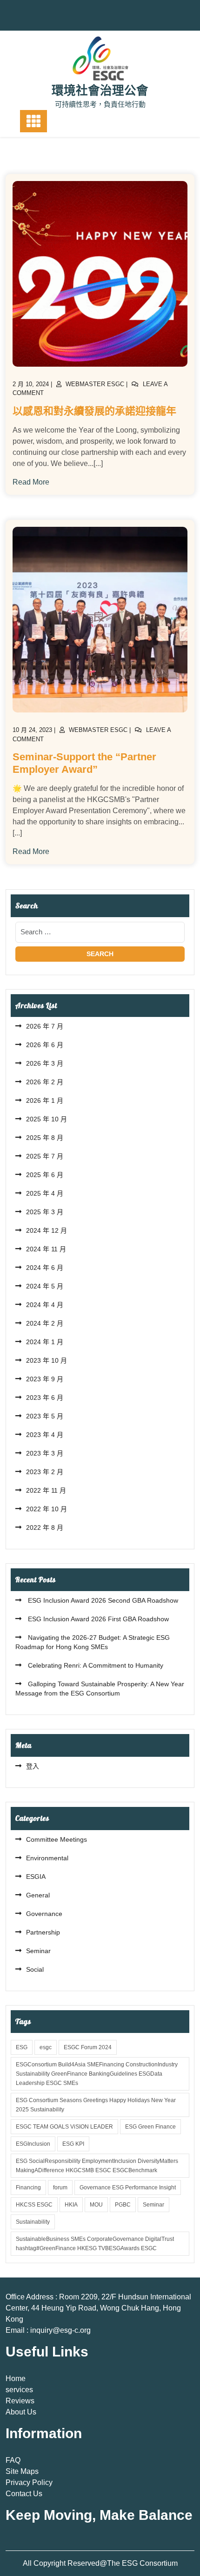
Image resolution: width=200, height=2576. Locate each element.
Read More (31, 482)
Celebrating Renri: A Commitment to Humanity (95, 1665)
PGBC (123, 2205)
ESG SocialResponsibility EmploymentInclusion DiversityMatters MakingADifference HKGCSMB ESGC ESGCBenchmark (97, 2166)
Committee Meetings (57, 1839)
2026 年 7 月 (45, 1026)
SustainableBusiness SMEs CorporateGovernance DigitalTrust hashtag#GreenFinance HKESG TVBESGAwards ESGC (95, 2244)
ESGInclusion (33, 2144)
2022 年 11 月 (46, 1490)
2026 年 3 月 (45, 1063)
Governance (44, 1914)
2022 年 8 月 (45, 1527)
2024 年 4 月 (45, 1305)
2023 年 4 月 (45, 1435)
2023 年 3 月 (45, 1453)
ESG (22, 2047)
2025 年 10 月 (47, 1119)
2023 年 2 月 (45, 1472)
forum (60, 2188)
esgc (46, 2047)
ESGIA (36, 1877)
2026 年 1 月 (45, 1100)
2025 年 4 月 (45, 1193)
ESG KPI (73, 2144)
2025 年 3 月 (45, 1212)
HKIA (71, 2205)
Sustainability (33, 2222)
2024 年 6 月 (45, 1268)
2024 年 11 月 (46, 1249)
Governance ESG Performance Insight (128, 2188)
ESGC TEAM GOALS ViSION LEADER (64, 2127)
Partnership (43, 1932)
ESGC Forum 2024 (88, 2047)
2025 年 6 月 (45, 1175)
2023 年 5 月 (45, 1416)
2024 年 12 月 (47, 1230)
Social (35, 1969)
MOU (96, 2205)
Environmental (47, 1858)
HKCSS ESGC (34, 2205)
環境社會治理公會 (100, 91)
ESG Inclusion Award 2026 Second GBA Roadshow (102, 1600)
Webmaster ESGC (95, 384)
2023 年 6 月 (45, 1398)
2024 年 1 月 (45, 1342)
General (38, 1895)
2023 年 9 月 (45, 1379)
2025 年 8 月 (45, 1138)
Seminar (38, 1951)
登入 (33, 1766)
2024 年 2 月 (45, 1323)
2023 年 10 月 (47, 1360)
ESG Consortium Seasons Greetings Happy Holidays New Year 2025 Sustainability (96, 2105)
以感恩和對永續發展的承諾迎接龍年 (94, 411)
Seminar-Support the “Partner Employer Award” (84, 763)
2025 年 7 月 (45, 1156)
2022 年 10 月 (47, 1509)
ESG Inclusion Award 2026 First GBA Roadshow (97, 1619)
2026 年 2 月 (45, 1082)
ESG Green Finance (150, 2127)
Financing (28, 2188)
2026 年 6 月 (45, 1045)
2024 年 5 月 (45, 1286)
